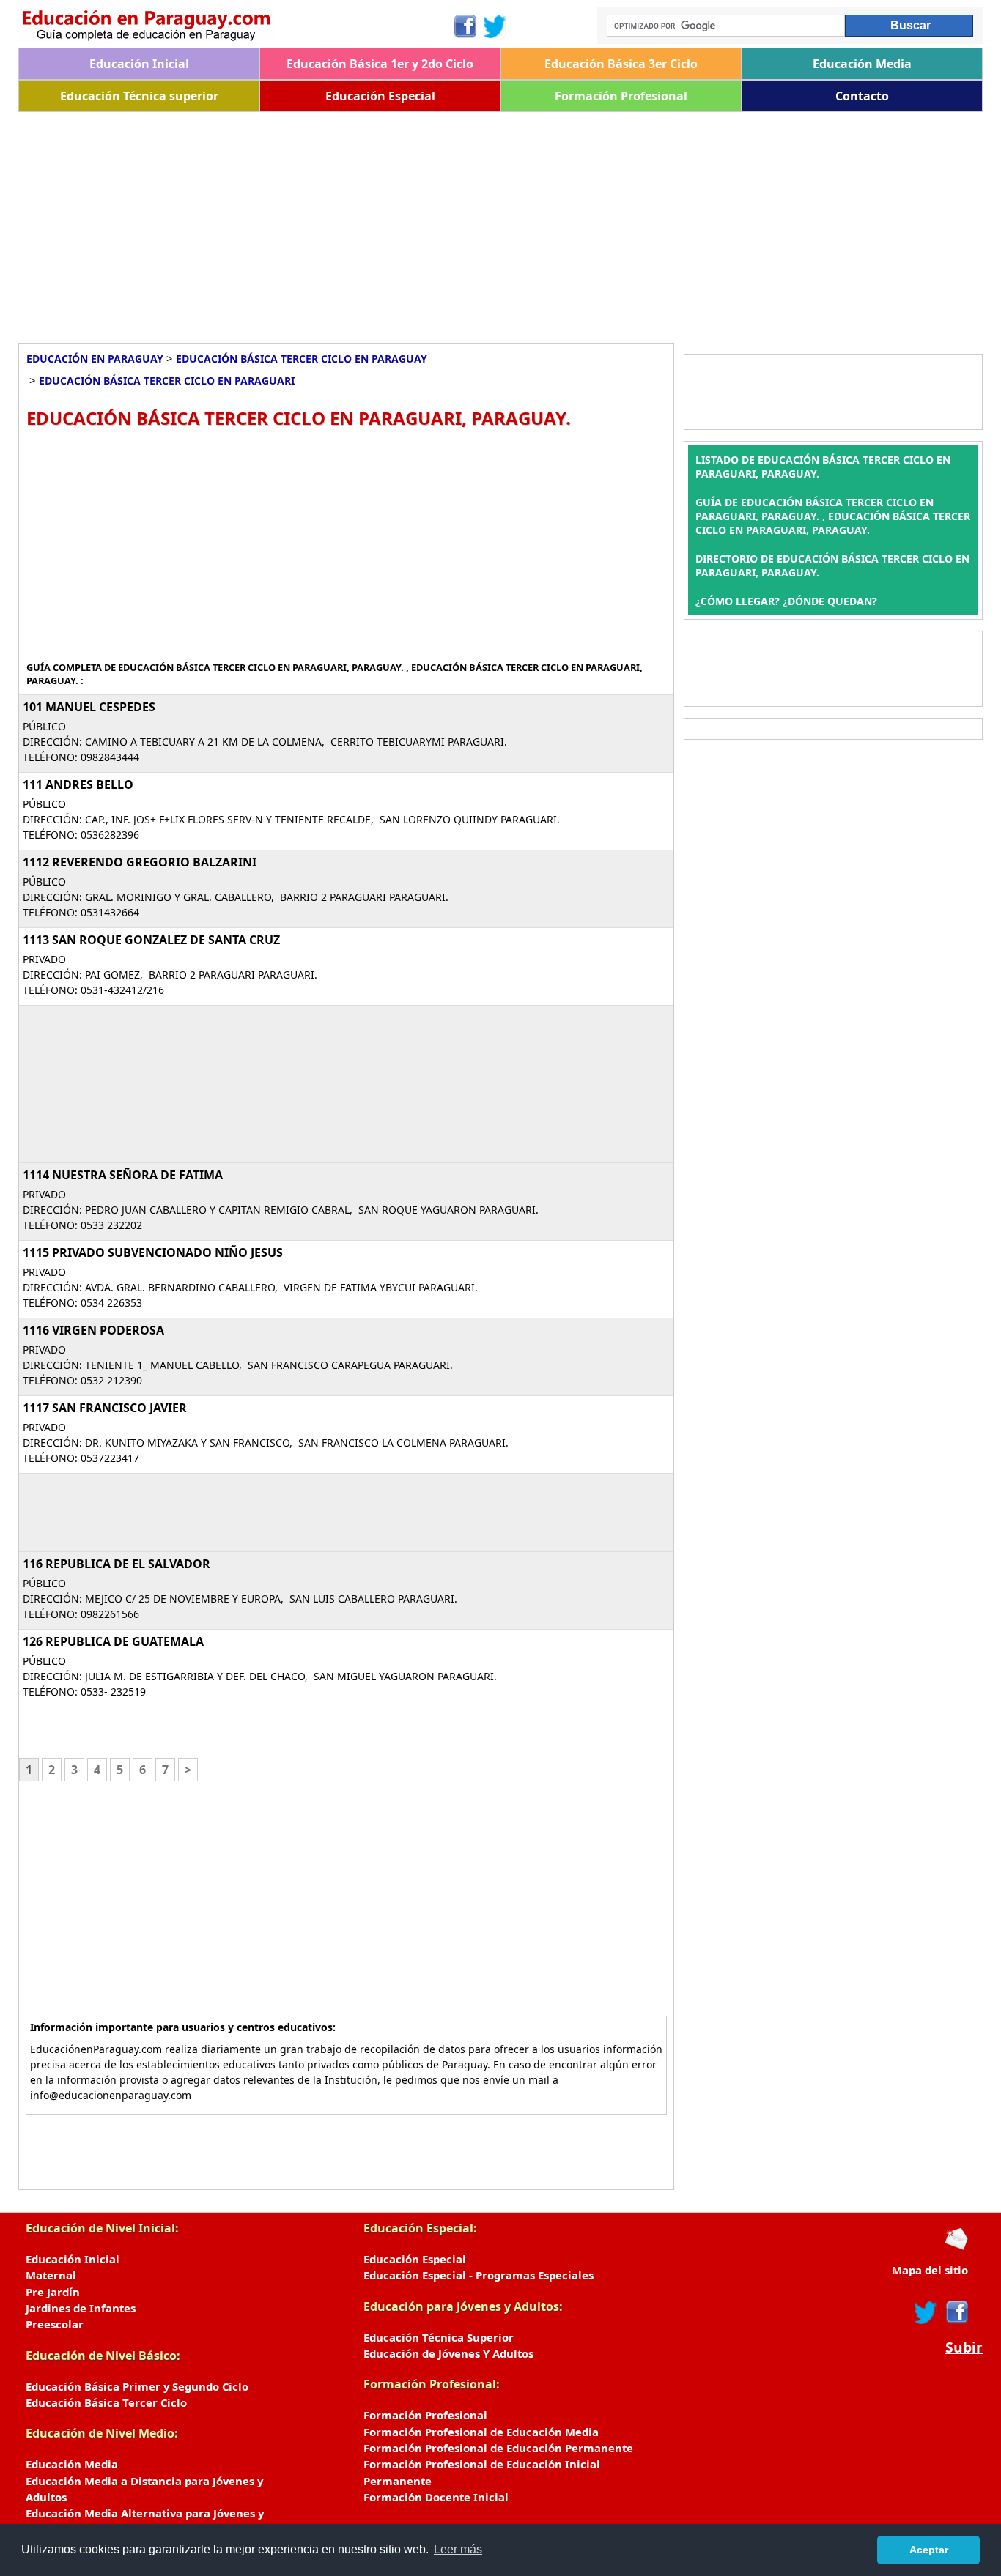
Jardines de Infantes (81, 2308)
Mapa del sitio (930, 2270)
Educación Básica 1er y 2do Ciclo (380, 64)
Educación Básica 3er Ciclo (621, 64)
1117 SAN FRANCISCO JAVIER (105, 1408)
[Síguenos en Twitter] (495, 26)
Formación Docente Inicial (436, 2497)
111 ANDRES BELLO (78, 784)
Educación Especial (380, 96)
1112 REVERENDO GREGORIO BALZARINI (140, 862)
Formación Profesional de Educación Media (481, 2432)
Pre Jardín (53, 2292)
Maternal (51, 2275)
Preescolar (55, 2324)
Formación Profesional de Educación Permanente (498, 2448)
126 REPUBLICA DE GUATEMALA (113, 1641)
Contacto (862, 96)
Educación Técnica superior (139, 96)
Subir (964, 2347)
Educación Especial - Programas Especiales (479, 2275)
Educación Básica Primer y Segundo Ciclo (137, 2386)
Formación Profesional (621, 96)
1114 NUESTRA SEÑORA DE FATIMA (123, 1175)
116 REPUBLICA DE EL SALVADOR (117, 1564)
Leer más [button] (458, 2549)
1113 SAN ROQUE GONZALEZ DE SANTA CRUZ (151, 940)
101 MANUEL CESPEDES (89, 707)
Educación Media (862, 64)
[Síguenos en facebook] (956, 2312)
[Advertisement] (458, 222)
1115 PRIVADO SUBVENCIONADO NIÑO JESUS (153, 1252)
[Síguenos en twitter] (926, 2312)
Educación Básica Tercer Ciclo (106, 2402)
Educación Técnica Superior (439, 2337)
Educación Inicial (139, 64)
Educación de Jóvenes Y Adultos (448, 2353)
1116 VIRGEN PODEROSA (93, 1330)
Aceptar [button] (929, 2550)
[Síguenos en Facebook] (464, 26)
